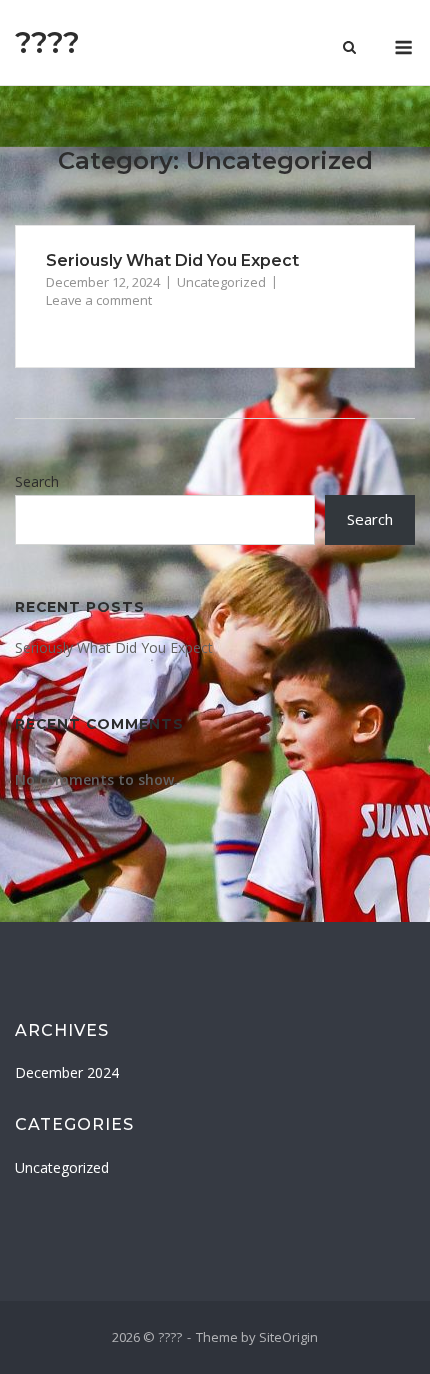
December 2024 (67, 1072)
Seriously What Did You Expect (172, 260)
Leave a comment (99, 300)
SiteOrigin (288, 1337)
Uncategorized (221, 282)
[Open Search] (349, 49)
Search (37, 481)
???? (47, 42)
